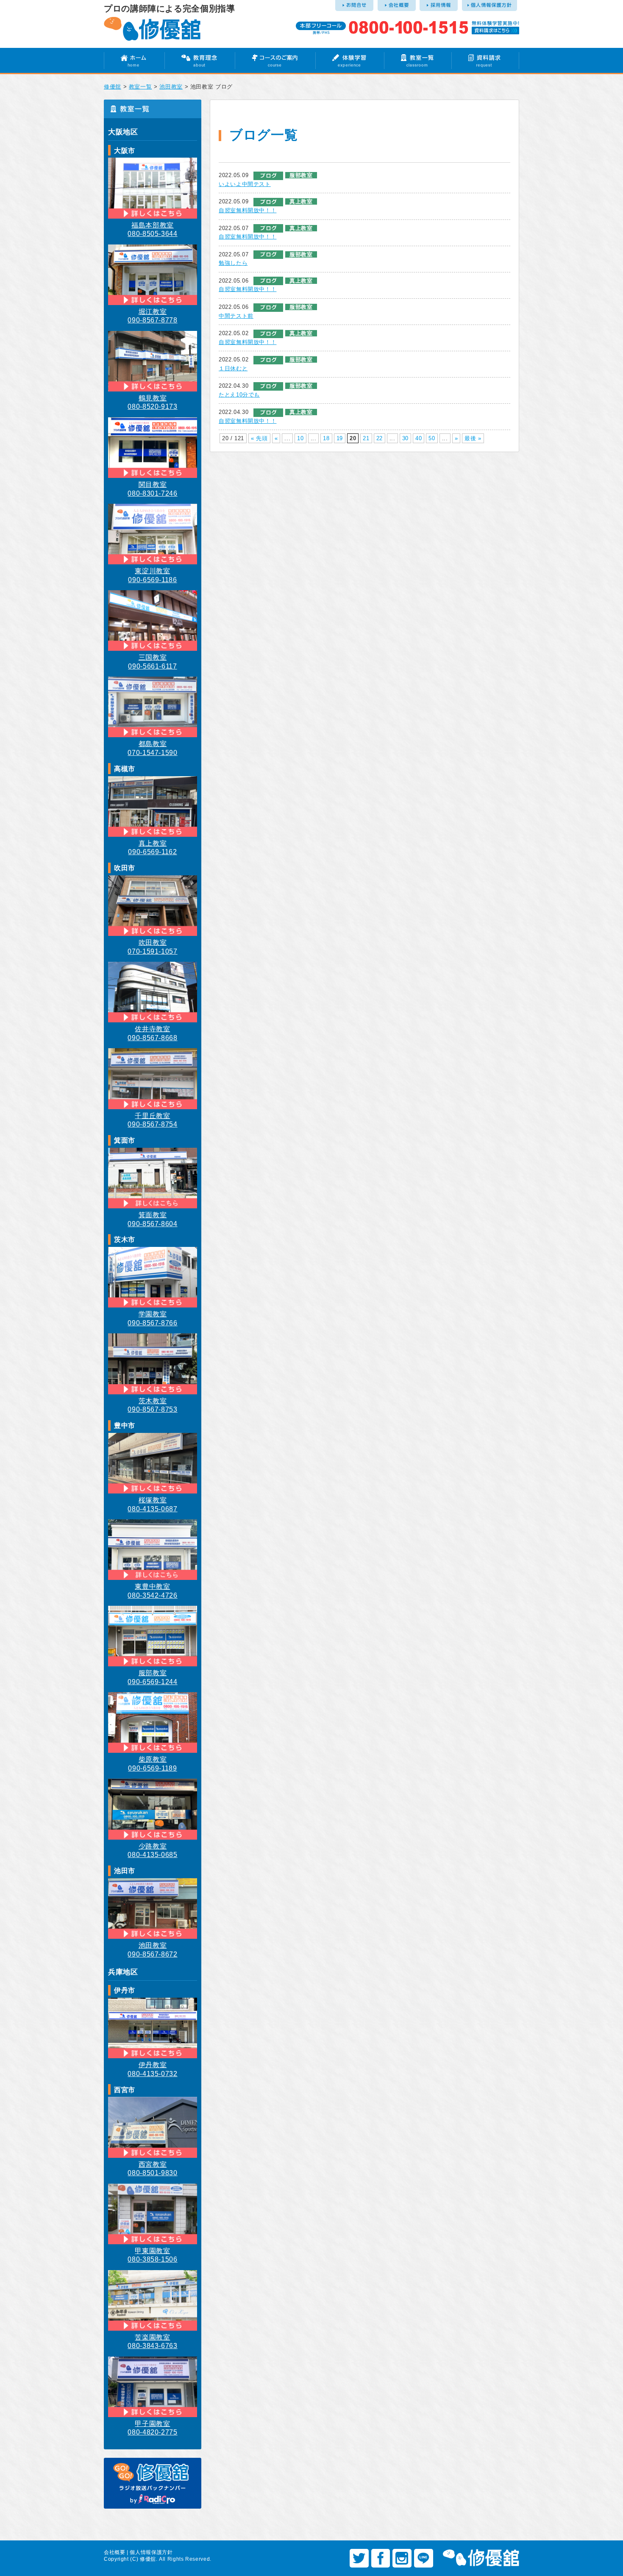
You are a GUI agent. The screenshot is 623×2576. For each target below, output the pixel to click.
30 (405, 438)
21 (366, 438)
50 (432, 438)
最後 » (473, 438)
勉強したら (233, 263)
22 (380, 438)
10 (300, 438)
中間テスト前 (236, 316)
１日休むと (233, 368)
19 (340, 438)
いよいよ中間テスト (245, 184)
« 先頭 (259, 438)
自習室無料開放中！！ (248, 210)
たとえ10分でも (239, 395)
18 (326, 438)
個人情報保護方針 (151, 2552)
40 (419, 438)
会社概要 (115, 2552)
